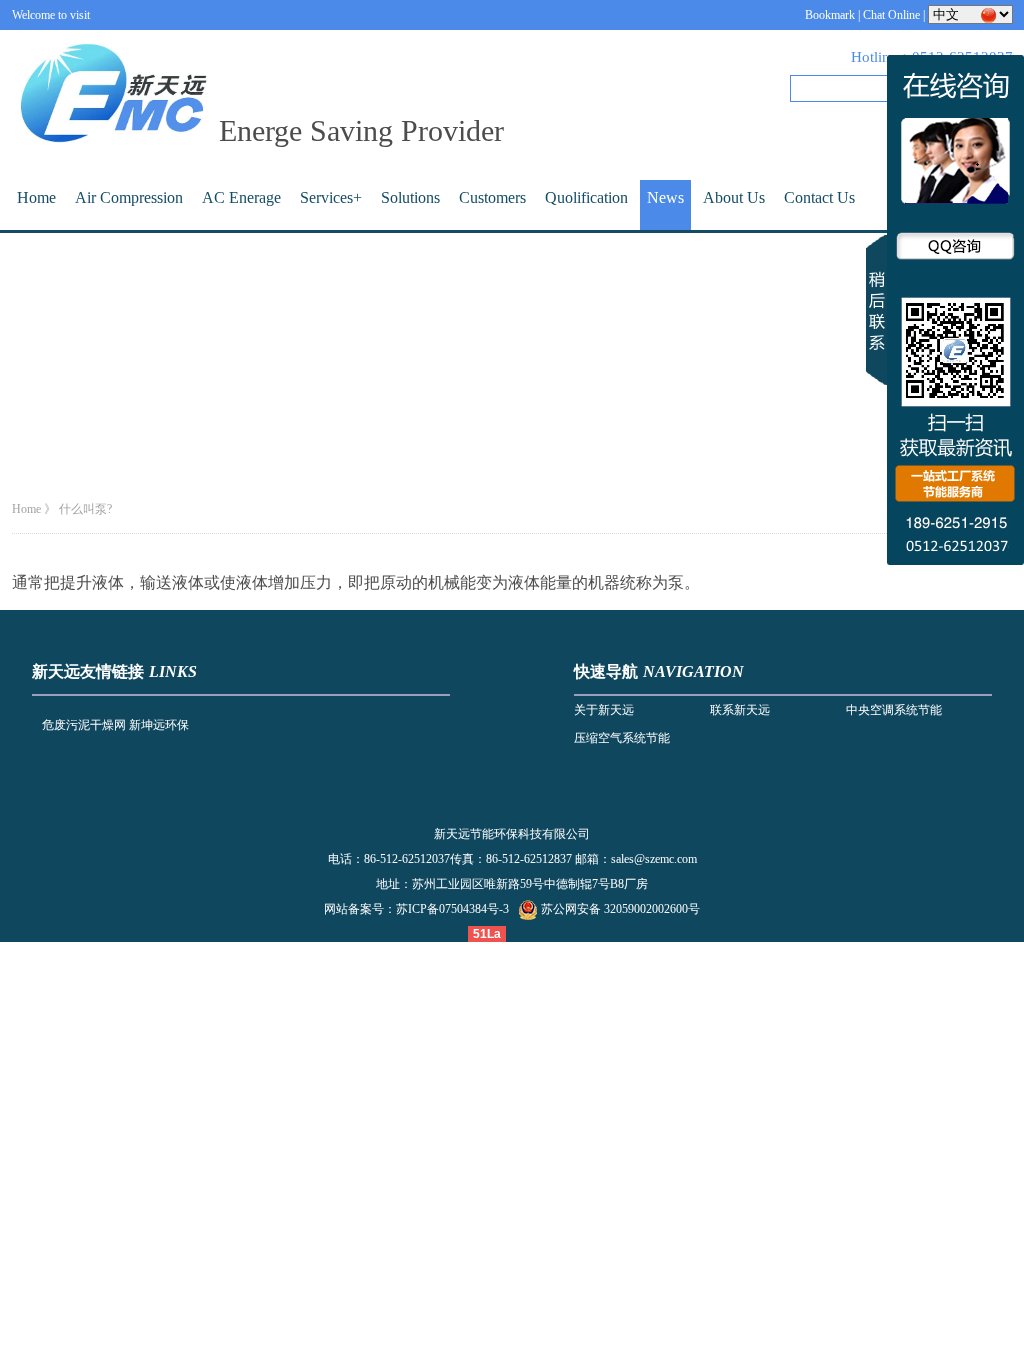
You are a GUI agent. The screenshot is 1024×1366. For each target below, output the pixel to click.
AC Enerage (241, 197)
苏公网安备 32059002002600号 (620, 909)
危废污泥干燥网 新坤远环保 (115, 725)
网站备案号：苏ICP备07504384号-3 (416, 909)
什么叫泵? (85, 509)
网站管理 (533, 934)
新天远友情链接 (88, 671)
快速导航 (606, 671)
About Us (734, 197)
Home (36, 197)
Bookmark (830, 15)
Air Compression (129, 197)
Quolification (586, 197)
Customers (492, 197)
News (665, 197)
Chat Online (891, 15)
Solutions (410, 197)
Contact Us (819, 197)
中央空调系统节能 (894, 710)
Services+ (331, 197)
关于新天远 (604, 710)
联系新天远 (740, 710)
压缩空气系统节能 (622, 738)
